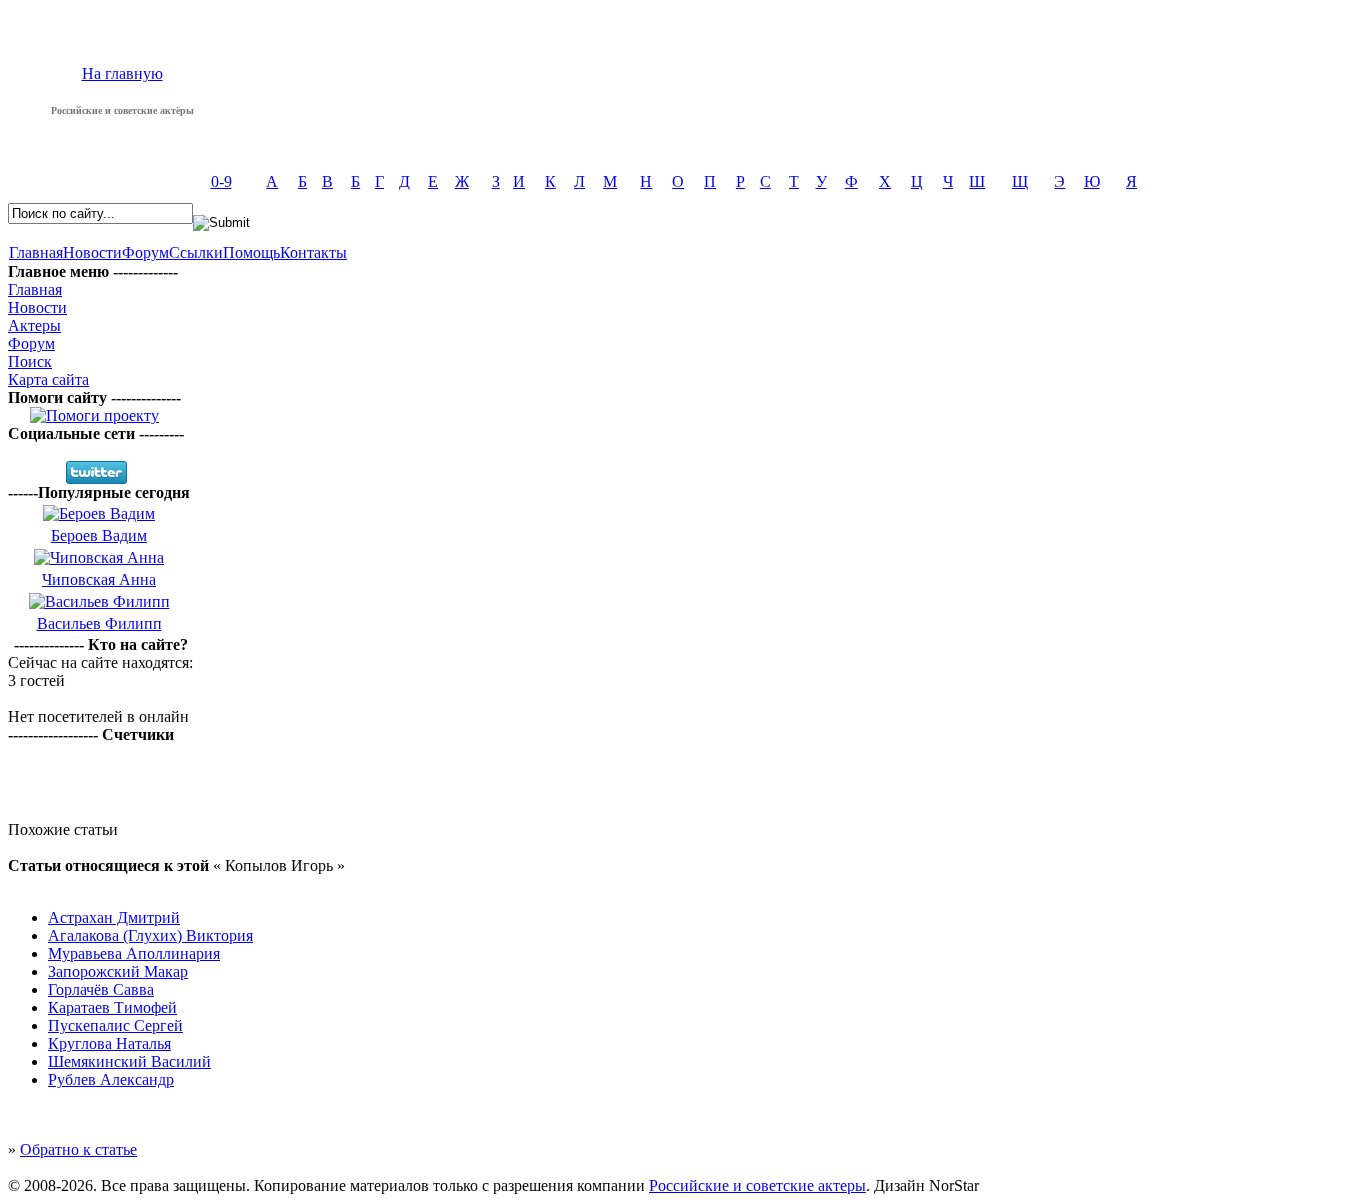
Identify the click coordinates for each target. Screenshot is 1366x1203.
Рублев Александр (111, 1079)
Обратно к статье (78, 1149)
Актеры (34, 325)
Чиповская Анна (99, 579)
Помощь (251, 252)
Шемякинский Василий (129, 1061)
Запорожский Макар (118, 971)
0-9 (221, 181)
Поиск (30, 361)
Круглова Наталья (109, 1043)
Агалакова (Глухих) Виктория (150, 935)
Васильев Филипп (99, 623)
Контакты (313, 252)
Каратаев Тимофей (112, 1007)
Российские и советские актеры (757, 1185)
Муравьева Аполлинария (134, 953)
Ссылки (196, 252)
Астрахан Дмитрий (114, 917)
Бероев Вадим (99, 535)
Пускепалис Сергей (115, 1025)
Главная (36, 252)
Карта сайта (48, 379)
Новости (92, 252)
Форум (145, 252)
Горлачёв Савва (101, 989)
